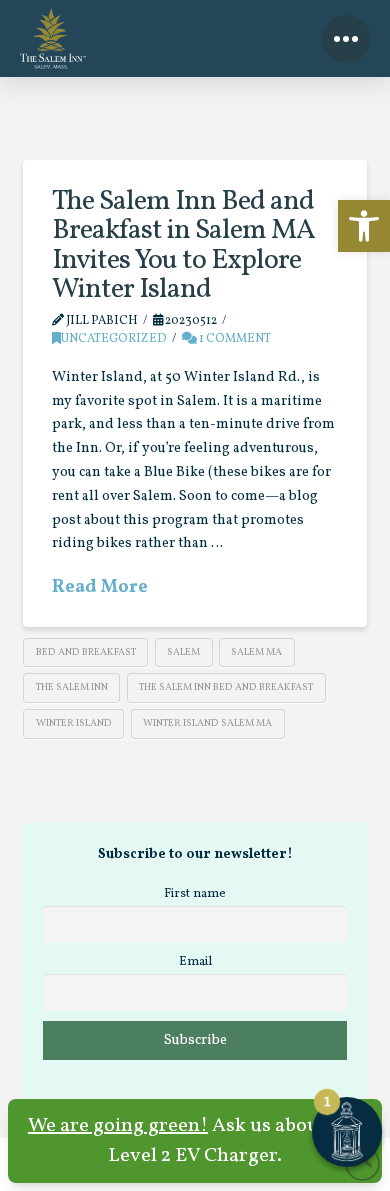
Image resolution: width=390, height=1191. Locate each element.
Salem (183, 652)
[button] (364, 226)
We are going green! (118, 1126)
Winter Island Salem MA (207, 723)
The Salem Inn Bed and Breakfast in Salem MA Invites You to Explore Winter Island (183, 245)
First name (195, 894)
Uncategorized (114, 339)
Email (195, 962)
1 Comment (234, 339)
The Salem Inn (72, 687)
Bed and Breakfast (86, 652)
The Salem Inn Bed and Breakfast (226, 687)
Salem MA (256, 652)
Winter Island (74, 723)
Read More (100, 587)
